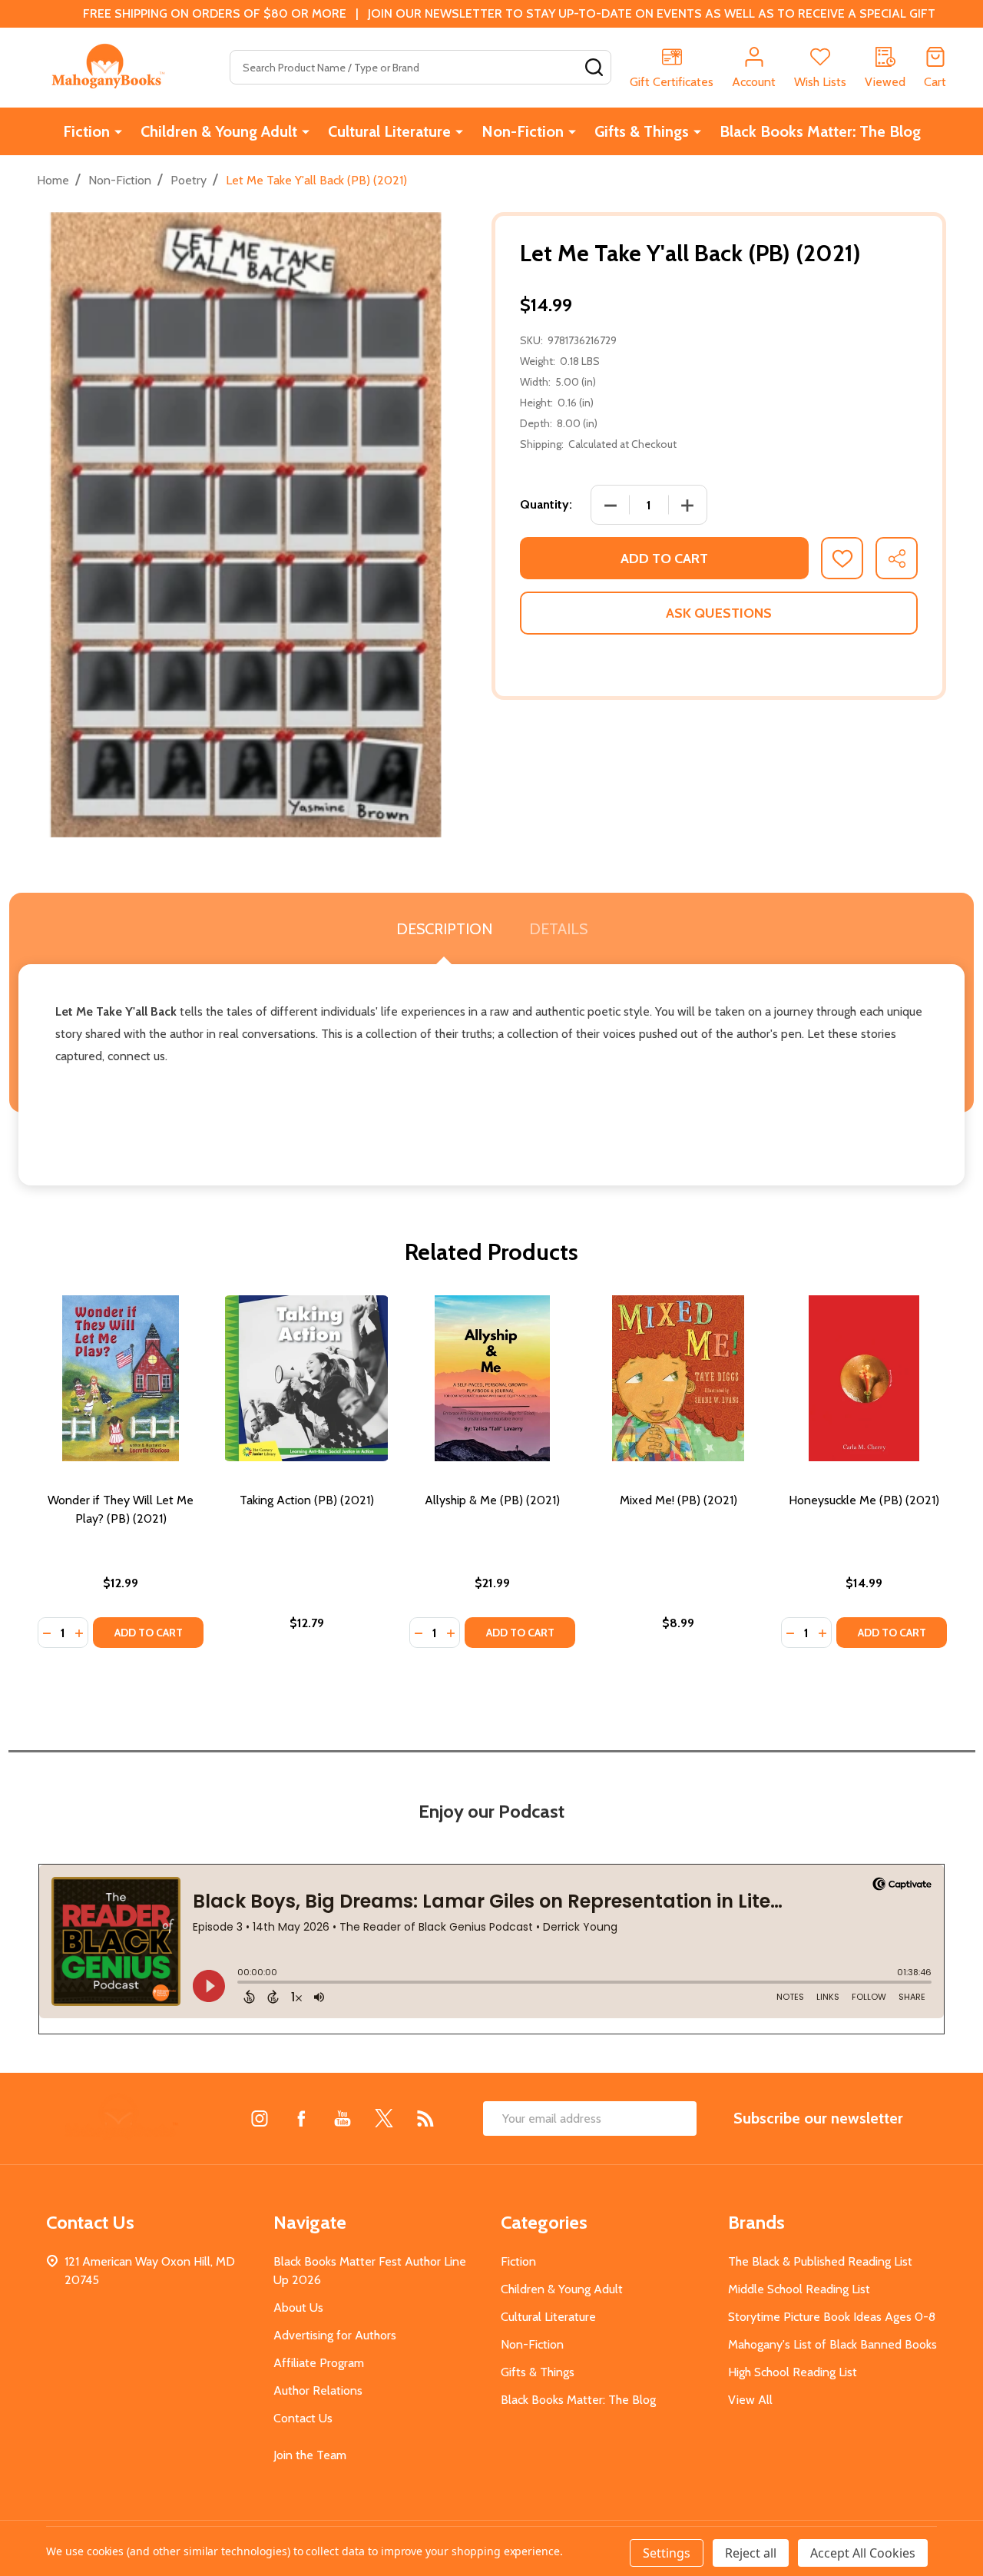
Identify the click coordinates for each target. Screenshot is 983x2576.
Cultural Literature (389, 131)
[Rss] (425, 2118)
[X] (384, 2118)
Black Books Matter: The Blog (820, 131)
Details (558, 929)
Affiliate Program (319, 2363)
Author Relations (318, 2390)
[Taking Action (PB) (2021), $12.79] (306, 1378)
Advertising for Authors (335, 2335)
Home (53, 180)
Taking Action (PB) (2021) (307, 1500)
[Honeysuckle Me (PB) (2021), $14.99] (864, 1378)
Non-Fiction (523, 131)
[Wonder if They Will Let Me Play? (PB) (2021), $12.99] (121, 1378)
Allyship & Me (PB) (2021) (492, 1500)
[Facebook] (301, 2118)
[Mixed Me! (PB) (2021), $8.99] (678, 1378)
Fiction (86, 131)
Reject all (751, 2553)
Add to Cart (664, 559)
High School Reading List (793, 2372)
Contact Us (303, 2418)
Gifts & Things (642, 131)
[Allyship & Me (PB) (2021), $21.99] (492, 1378)
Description (444, 929)
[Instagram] (260, 2118)
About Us (298, 2307)
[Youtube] (343, 2118)
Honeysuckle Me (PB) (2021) (864, 1500)
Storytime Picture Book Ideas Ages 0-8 (832, 2317)
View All (750, 2400)
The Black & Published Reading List (820, 2261)
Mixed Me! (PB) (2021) (679, 1500)
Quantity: (546, 504)
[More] (118, 131)
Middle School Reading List (799, 2289)
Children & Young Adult (219, 131)
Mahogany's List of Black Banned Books (832, 2344)
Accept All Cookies (863, 2553)
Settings (667, 2553)
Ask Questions (719, 613)
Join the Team (310, 2455)
